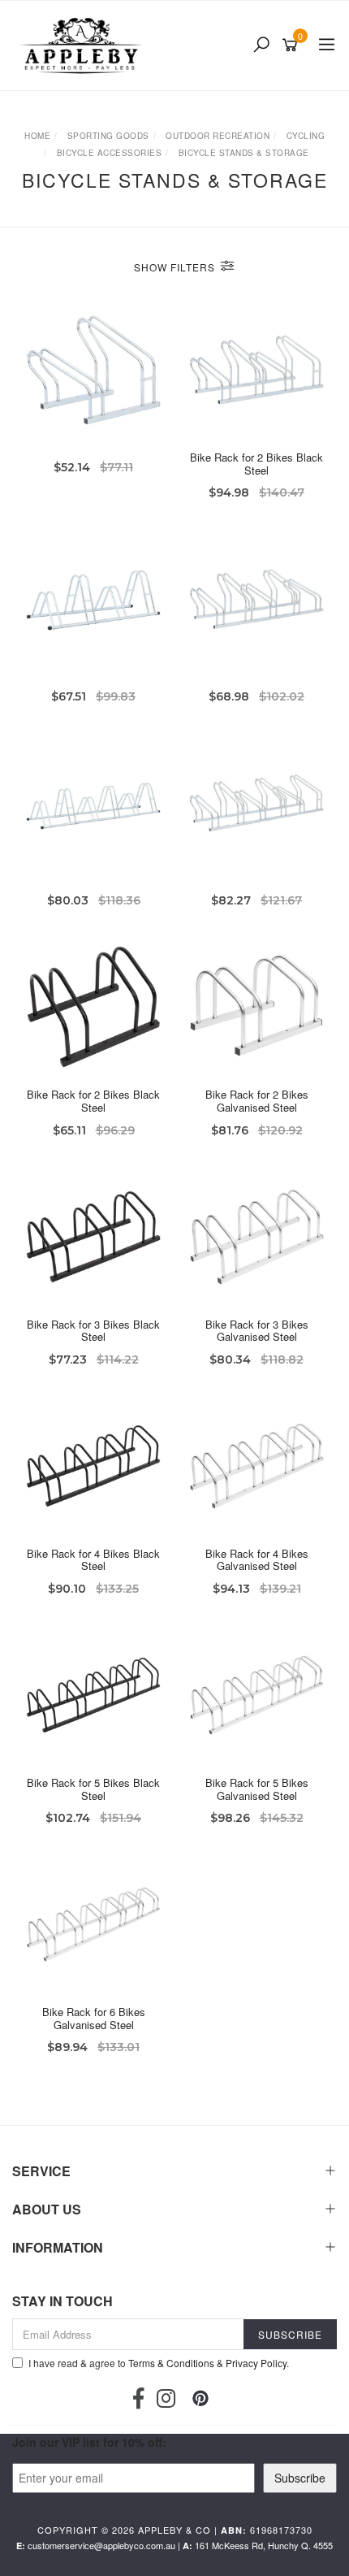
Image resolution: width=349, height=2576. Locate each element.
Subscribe (300, 2478)
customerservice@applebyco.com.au (101, 2545)
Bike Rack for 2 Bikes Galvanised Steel (257, 1101)
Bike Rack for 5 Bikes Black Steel (93, 1789)
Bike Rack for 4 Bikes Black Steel (93, 1560)
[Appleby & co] (83, 46)
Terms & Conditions (171, 2363)
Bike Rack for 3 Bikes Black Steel (93, 1331)
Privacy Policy (256, 2363)
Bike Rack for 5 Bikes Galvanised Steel (257, 1789)
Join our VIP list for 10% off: (89, 2442)
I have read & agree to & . (159, 2363)
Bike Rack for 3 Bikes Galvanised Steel (257, 1331)
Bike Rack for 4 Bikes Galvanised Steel (257, 1560)
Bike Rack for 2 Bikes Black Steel (256, 464)
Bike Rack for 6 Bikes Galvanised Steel (94, 2018)
